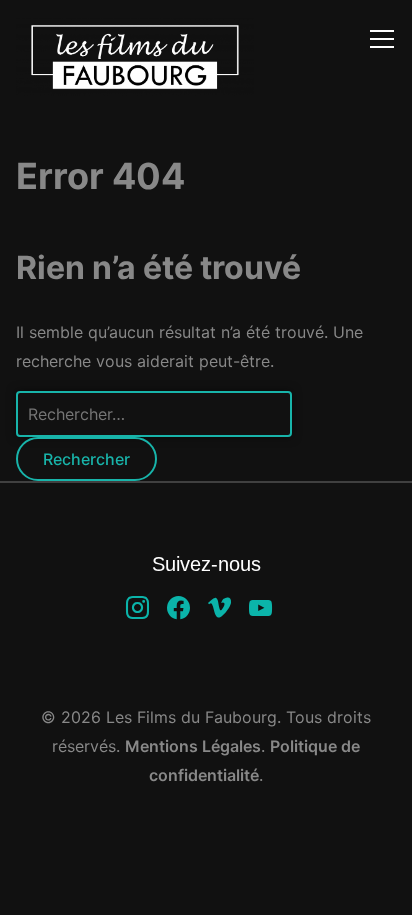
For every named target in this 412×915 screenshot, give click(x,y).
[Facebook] (178, 606)
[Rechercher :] (154, 414)
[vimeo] (219, 606)
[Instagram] (137, 606)
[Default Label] (260, 606)
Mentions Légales (193, 746)
